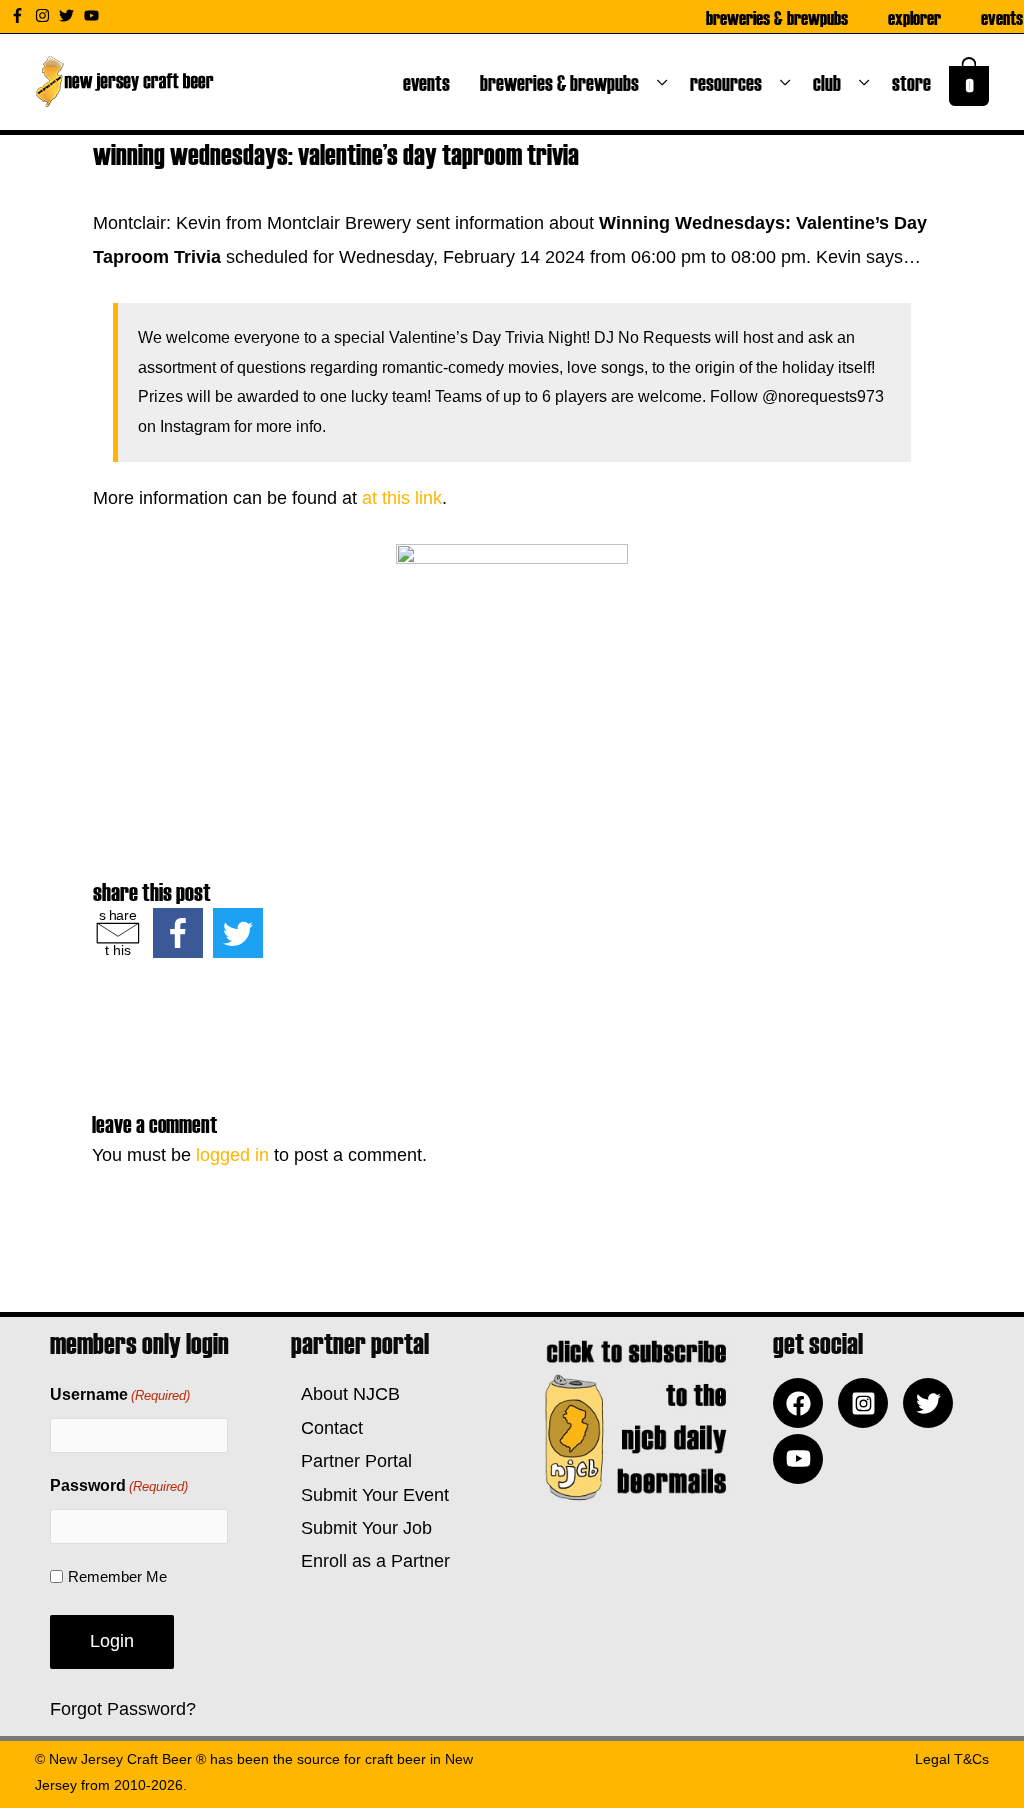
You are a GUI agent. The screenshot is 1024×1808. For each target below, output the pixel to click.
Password (119, 1485)
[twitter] (69, 15)
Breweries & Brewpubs (777, 17)
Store (915, 82)
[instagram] (45, 15)
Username (120, 1394)
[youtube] (94, 15)
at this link (402, 498)
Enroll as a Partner (370, 1561)
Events (1002, 17)
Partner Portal (351, 1461)
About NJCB (345, 1394)
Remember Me (117, 1576)
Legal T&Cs (952, 1759)
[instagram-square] (868, 1403)
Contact (327, 1428)
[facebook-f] (20, 15)
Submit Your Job (361, 1528)
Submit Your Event (370, 1495)
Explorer (914, 17)
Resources (730, 82)
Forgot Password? (123, 1709)
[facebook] (803, 1403)
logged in (232, 1155)
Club (831, 82)
